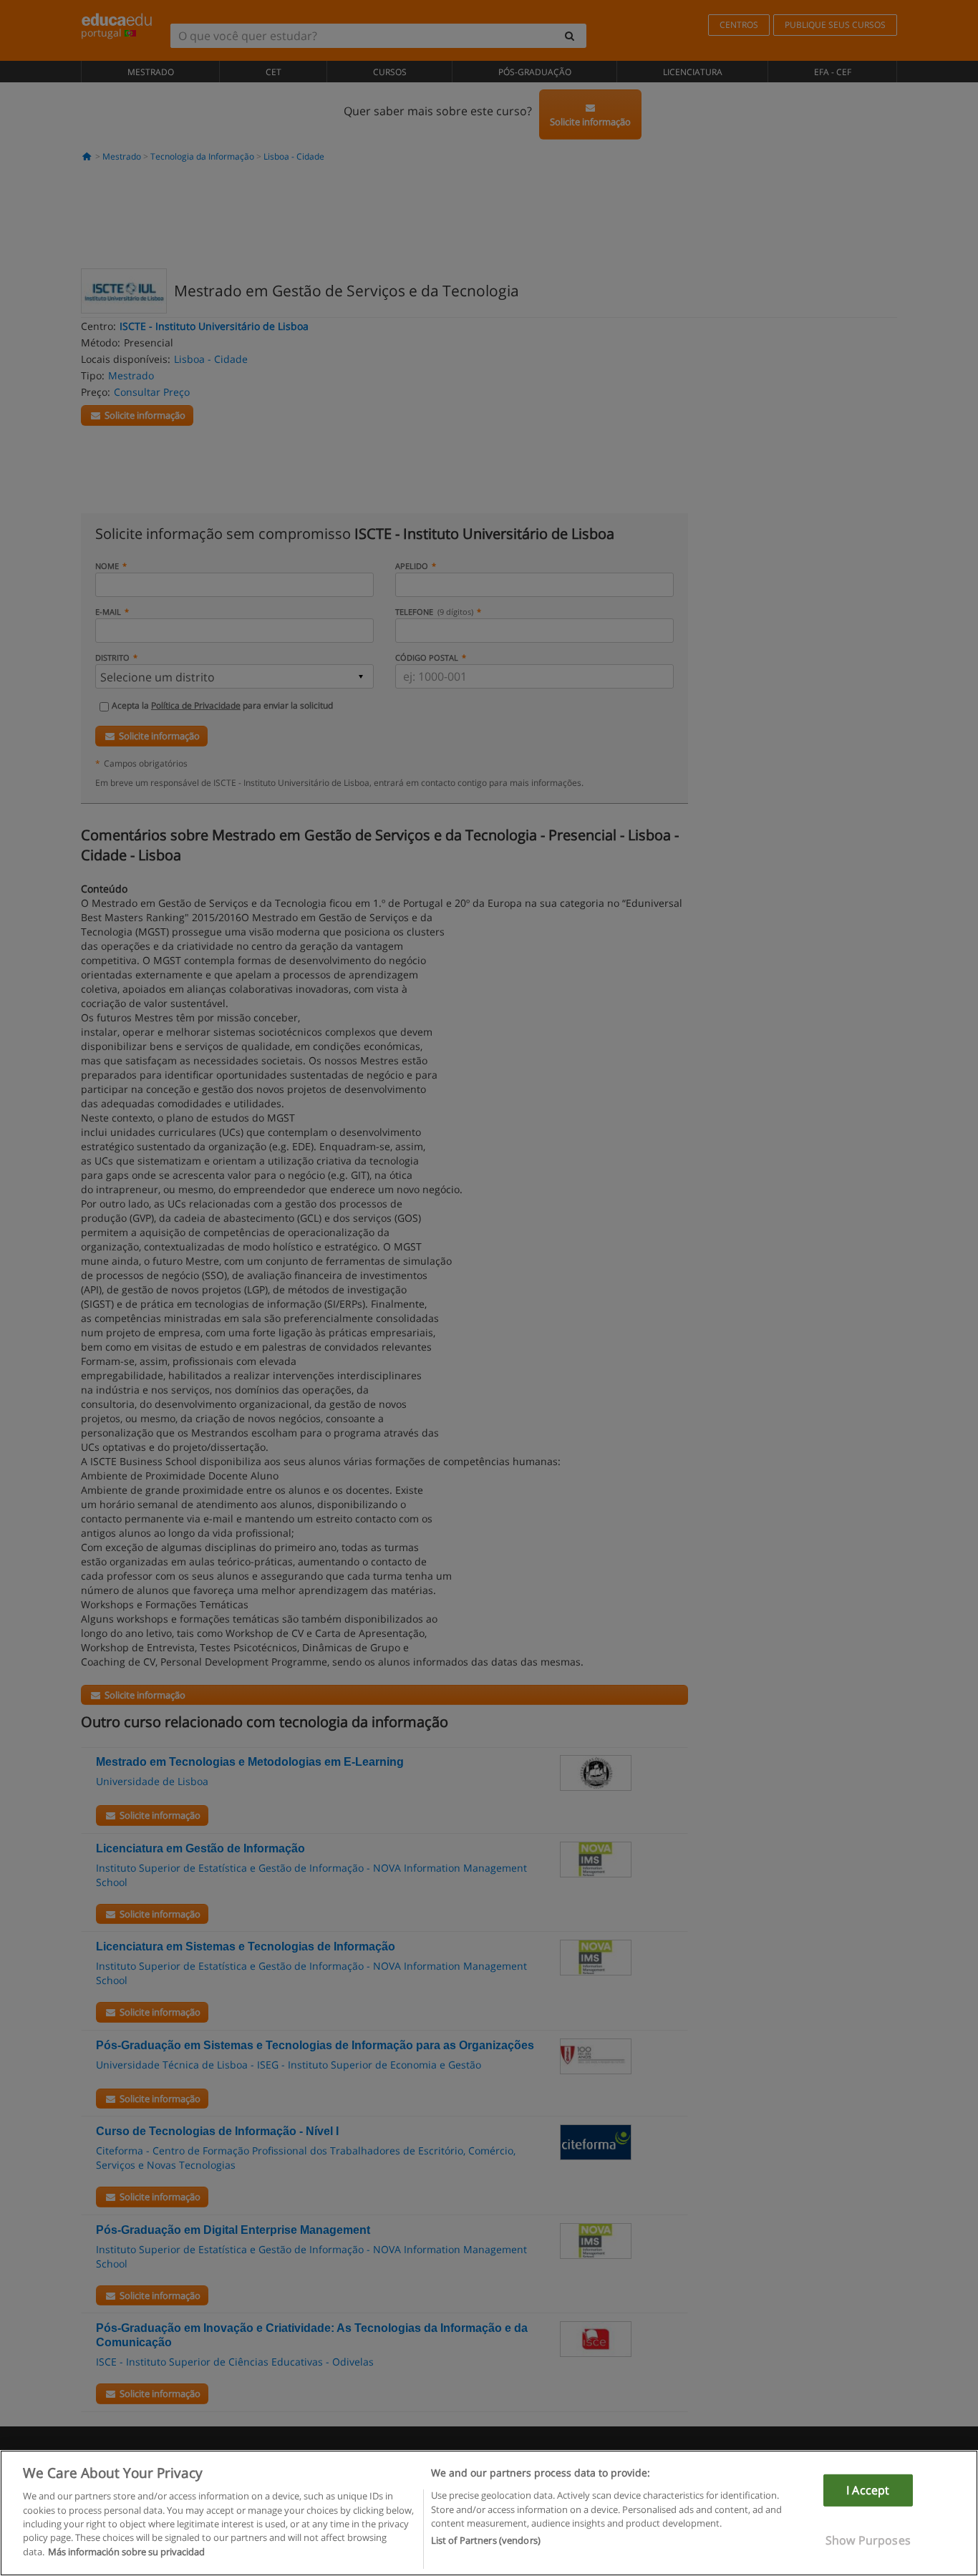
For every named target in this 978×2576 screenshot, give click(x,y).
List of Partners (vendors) (486, 2541)
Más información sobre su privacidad (126, 2552)
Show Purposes (868, 2540)
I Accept (868, 2490)
